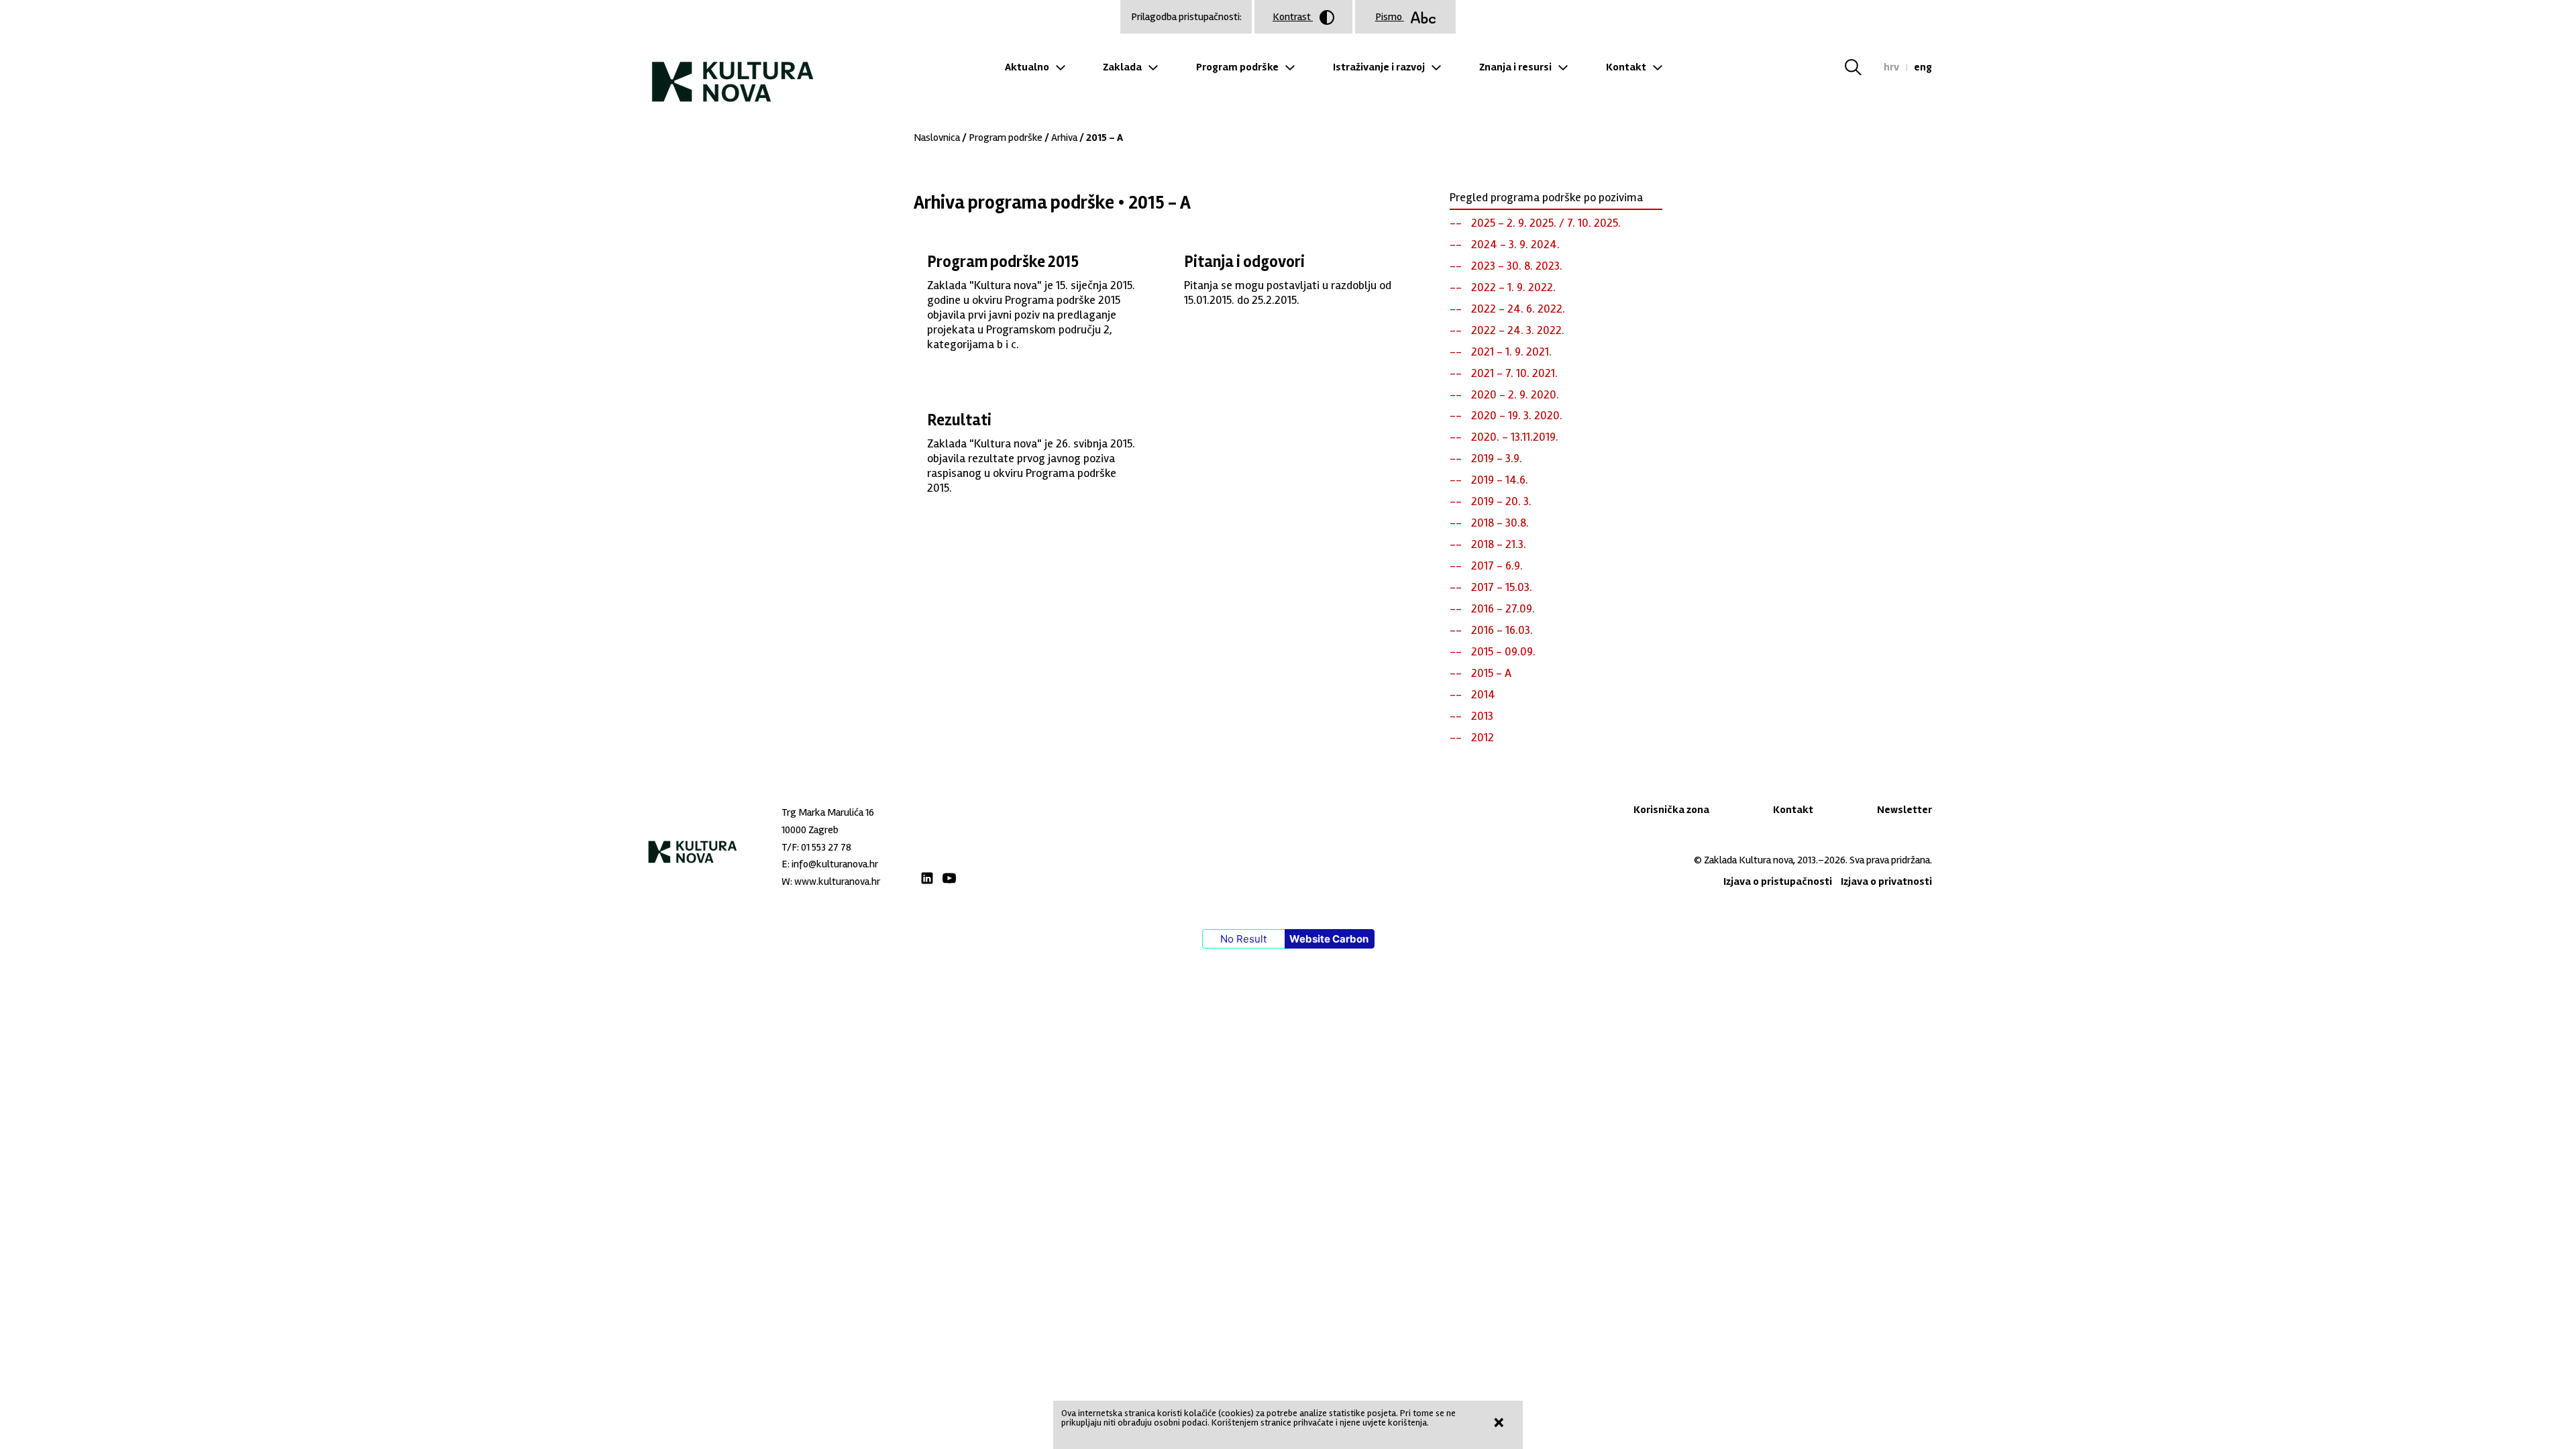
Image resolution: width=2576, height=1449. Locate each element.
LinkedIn (927, 878)
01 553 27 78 (826, 847)
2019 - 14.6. (1500, 480)
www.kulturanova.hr (837, 881)
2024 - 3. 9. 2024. (1515, 244)
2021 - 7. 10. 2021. (1514, 373)
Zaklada (1122, 67)
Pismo (1390, 17)
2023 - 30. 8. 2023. (1517, 266)
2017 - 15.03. (1502, 587)
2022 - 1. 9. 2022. (1513, 287)
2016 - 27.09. (1503, 608)
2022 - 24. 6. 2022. (1518, 309)
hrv (1891, 67)
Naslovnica (937, 138)
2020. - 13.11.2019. (1515, 437)
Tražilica (1861, 67)
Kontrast (1293, 17)
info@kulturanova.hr (835, 864)
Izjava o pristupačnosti (1778, 881)
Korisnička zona (1671, 810)
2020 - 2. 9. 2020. (1515, 394)
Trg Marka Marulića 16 (828, 812)
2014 (1483, 694)
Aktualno (1027, 67)
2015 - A (1491, 673)
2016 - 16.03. (1502, 630)
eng (1923, 67)
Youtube (949, 878)
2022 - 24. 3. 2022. (1518, 330)
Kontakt (1626, 67)
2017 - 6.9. (1497, 566)
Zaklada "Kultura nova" (733, 71)
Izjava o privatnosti (1886, 881)
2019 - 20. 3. (1501, 501)
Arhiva (1064, 138)
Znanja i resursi (1515, 67)
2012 (1483, 737)
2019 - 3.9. (1497, 458)
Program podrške (1237, 67)
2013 (1482, 716)
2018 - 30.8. (1500, 523)
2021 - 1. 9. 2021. (1511, 352)
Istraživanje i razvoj (1379, 67)
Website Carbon (1329, 939)
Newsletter (1904, 810)
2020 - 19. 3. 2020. (1517, 415)
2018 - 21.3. (1499, 544)
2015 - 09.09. (1503, 651)
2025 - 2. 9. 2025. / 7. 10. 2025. (1546, 223)
